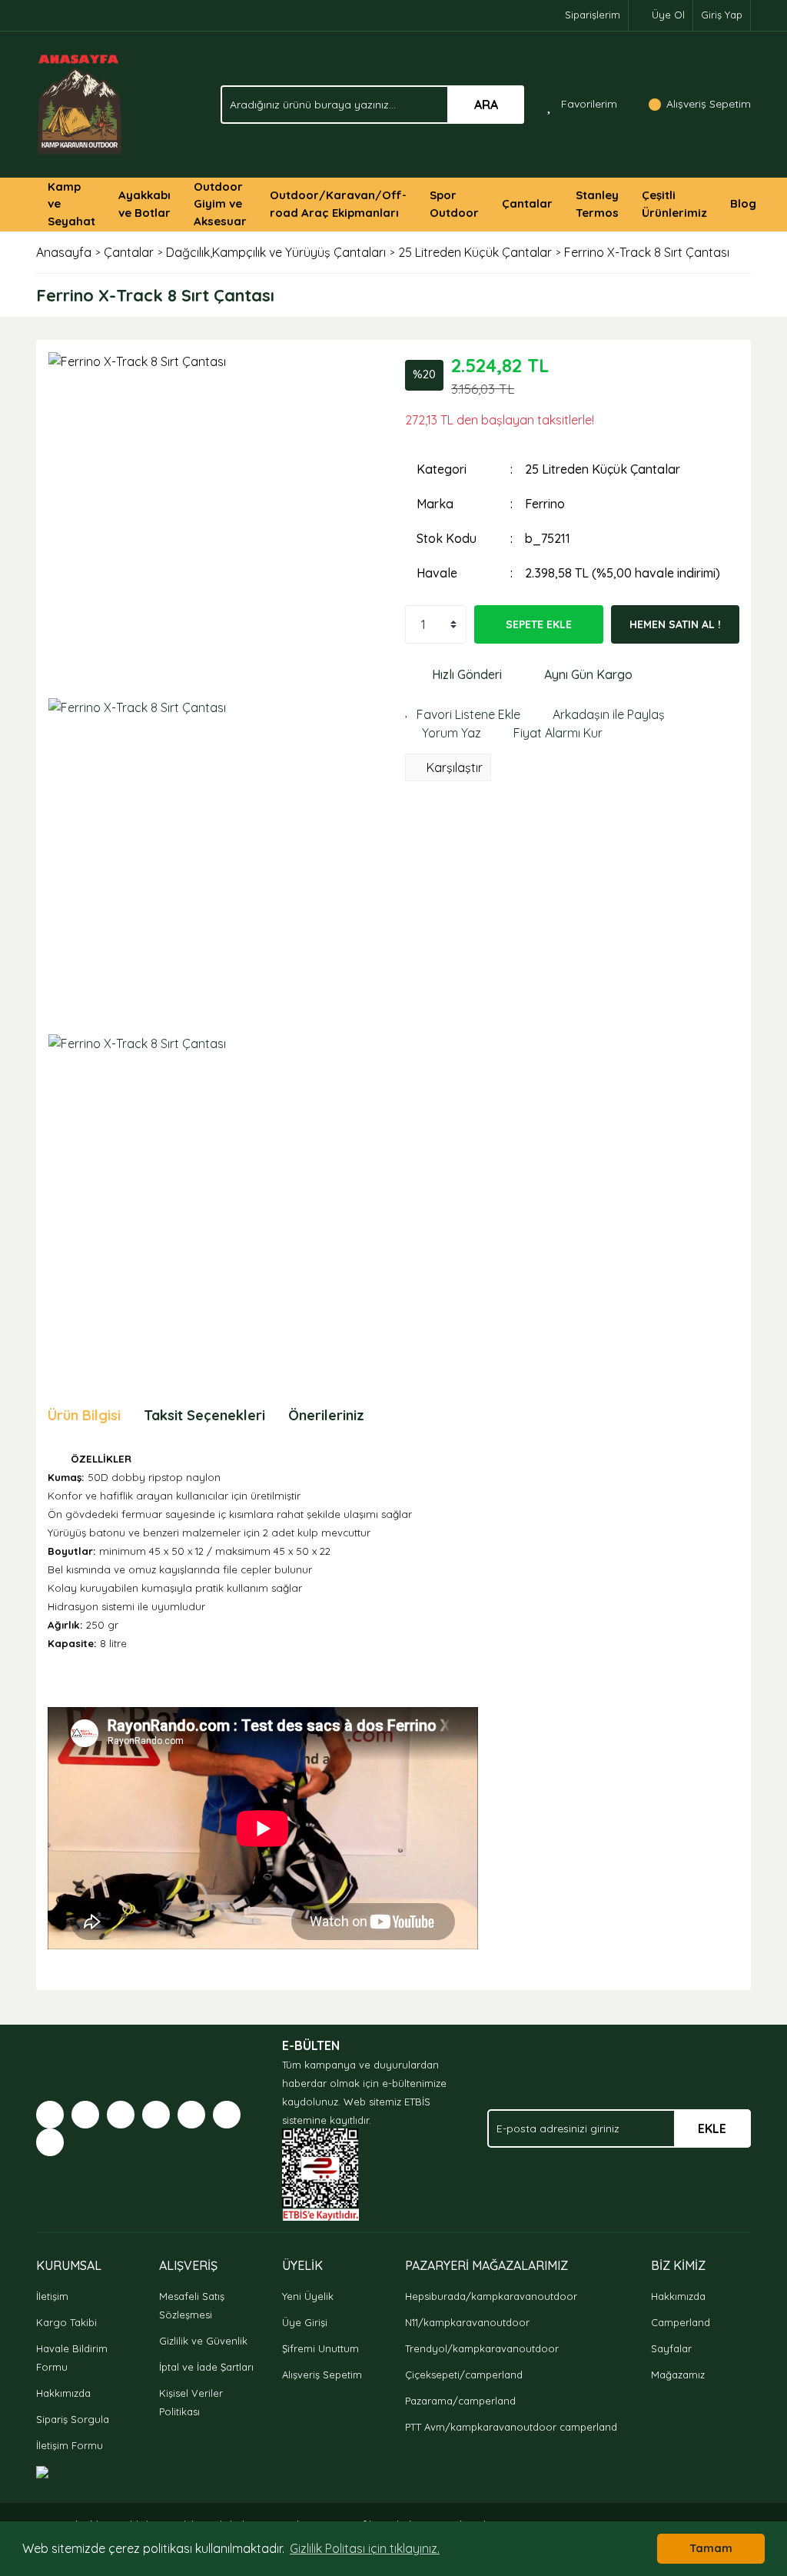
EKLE (712, 2128)
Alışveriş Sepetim (322, 2375)
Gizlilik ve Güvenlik (203, 2341)
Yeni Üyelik (308, 2296)
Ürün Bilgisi (84, 1415)
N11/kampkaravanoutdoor (467, 2322)
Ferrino (545, 504)
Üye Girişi (305, 2322)
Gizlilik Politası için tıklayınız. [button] (365, 2548)
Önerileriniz (326, 1415)
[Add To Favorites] (463, 714)
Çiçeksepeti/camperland (464, 2375)
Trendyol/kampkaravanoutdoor (482, 2348)
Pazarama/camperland (460, 2401)
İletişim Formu (70, 2445)
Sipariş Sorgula (73, 2419)
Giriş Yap (722, 15)
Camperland (681, 2322)
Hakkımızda (63, 2393)
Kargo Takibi (66, 2322)
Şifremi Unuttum (320, 2348)
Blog (743, 203)
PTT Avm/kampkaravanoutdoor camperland (511, 2427)
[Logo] (80, 103)
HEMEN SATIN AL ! (675, 624)
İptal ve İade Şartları (206, 2367)
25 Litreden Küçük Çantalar (603, 469)
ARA (486, 105)
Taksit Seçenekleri (204, 1415)
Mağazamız (678, 2375)
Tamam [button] (711, 2548)
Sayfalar (671, 2348)
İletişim (52, 2296)
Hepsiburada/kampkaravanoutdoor (491, 2296)
